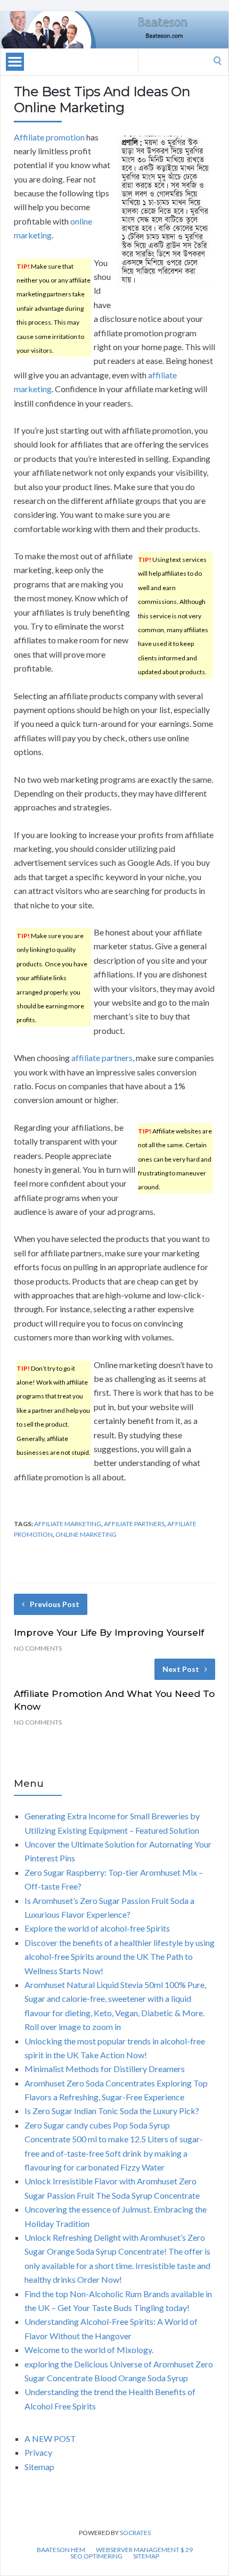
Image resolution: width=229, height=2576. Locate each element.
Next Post (181, 1669)
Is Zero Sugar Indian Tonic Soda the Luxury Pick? (112, 2111)
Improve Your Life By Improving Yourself (109, 1633)
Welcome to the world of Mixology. (89, 2350)
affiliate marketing (68, 1524)
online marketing (86, 1534)
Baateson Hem (61, 2550)
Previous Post (55, 1604)
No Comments (38, 1648)
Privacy (38, 2452)
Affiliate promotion (49, 137)
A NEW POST (50, 2438)
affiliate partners (102, 1058)
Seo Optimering (96, 2556)
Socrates (135, 2533)
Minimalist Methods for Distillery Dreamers (105, 2069)
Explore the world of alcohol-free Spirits (97, 1928)
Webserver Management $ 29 (144, 2550)
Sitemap (39, 2467)
